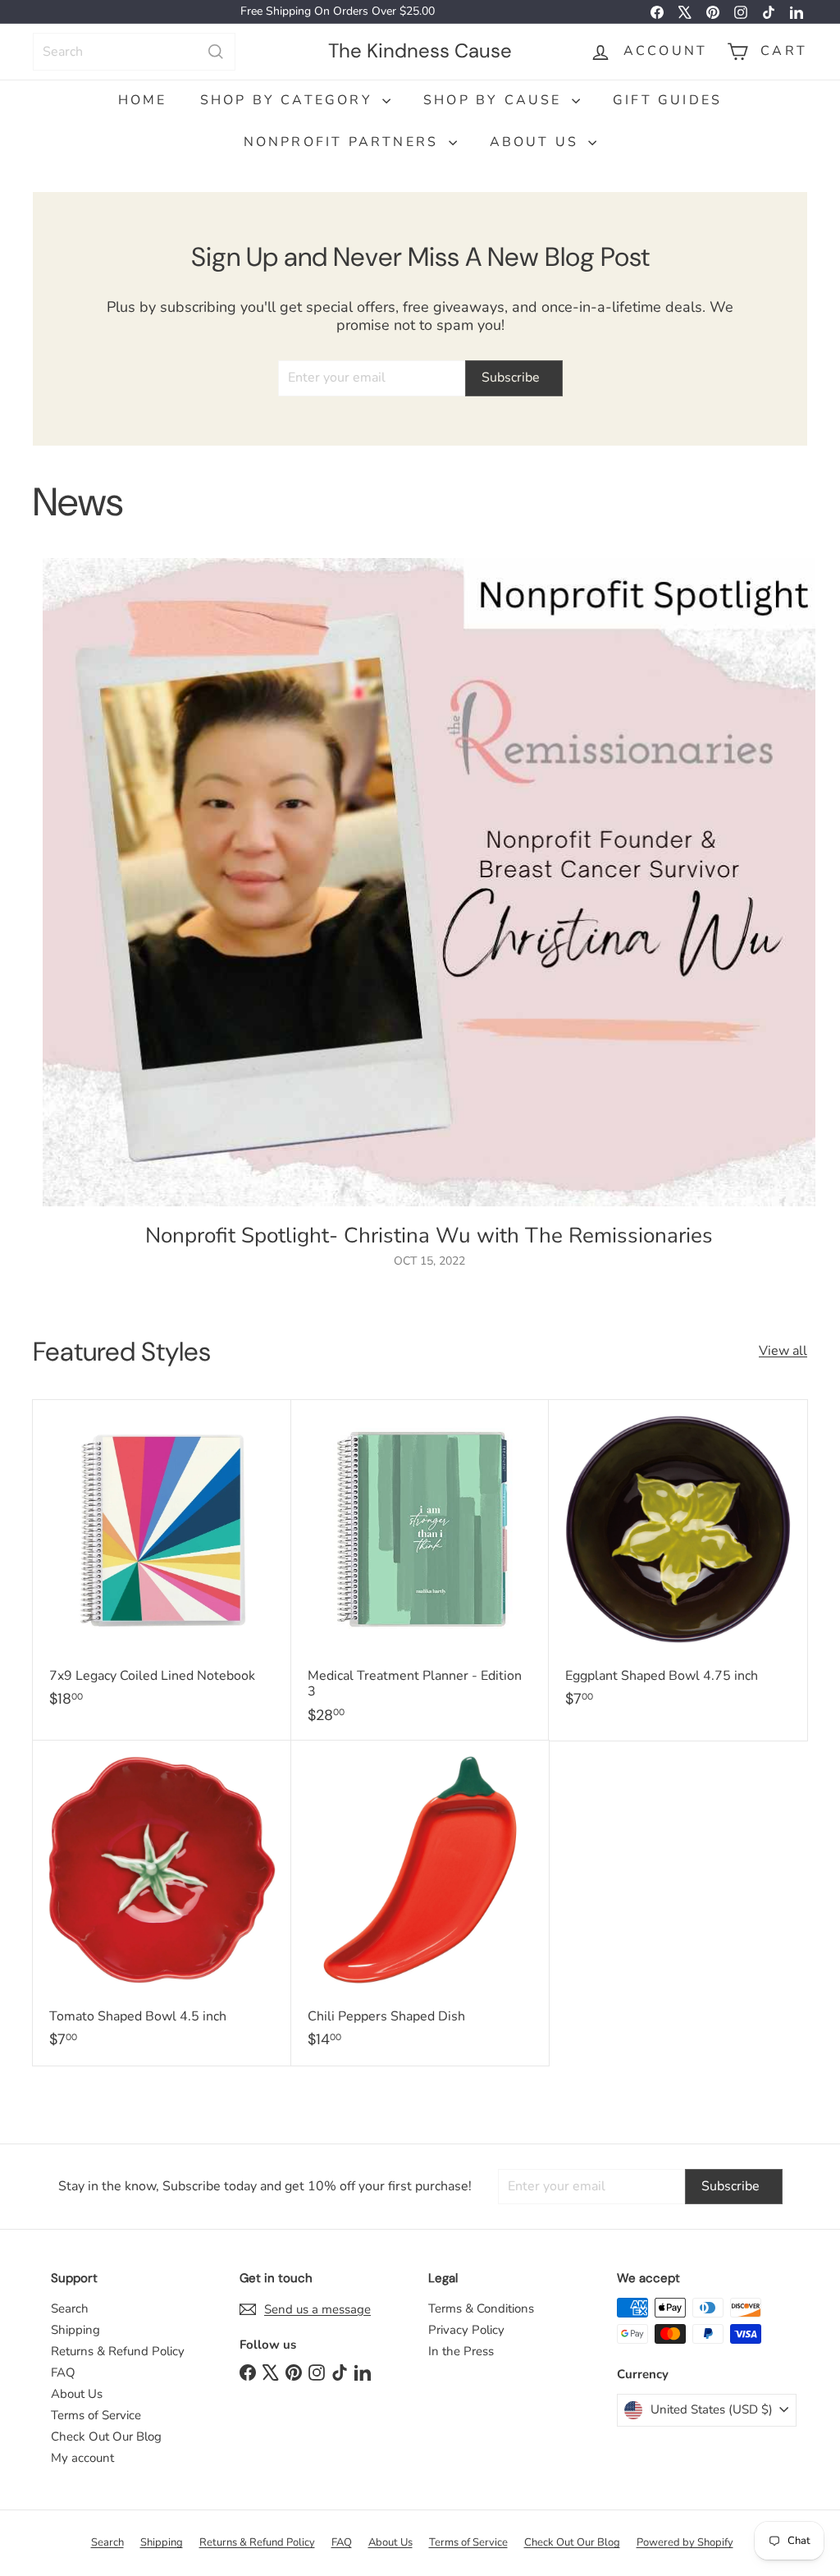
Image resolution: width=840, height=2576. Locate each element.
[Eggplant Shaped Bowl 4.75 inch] (678, 1563)
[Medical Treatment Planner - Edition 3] (420, 1570)
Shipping (75, 2330)
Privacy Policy (466, 2330)
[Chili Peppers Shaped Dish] (420, 1903)
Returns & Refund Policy (118, 2351)
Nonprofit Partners (344, 142)
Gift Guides (667, 100)
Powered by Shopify (685, 2542)
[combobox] (134, 52)
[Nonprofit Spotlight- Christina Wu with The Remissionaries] (429, 882)
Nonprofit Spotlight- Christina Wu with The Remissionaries (429, 1235)
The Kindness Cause (420, 50)
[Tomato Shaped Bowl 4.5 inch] (162, 1903)
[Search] (216, 52)
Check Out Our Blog (106, 2436)
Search (70, 2308)
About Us (537, 142)
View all (783, 1351)
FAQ (63, 2372)
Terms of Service (96, 2415)
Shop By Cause (495, 100)
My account (82, 2458)
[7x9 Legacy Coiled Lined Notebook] (162, 1563)
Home (143, 100)
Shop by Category (289, 100)
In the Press (461, 2351)
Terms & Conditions (481, 2308)
